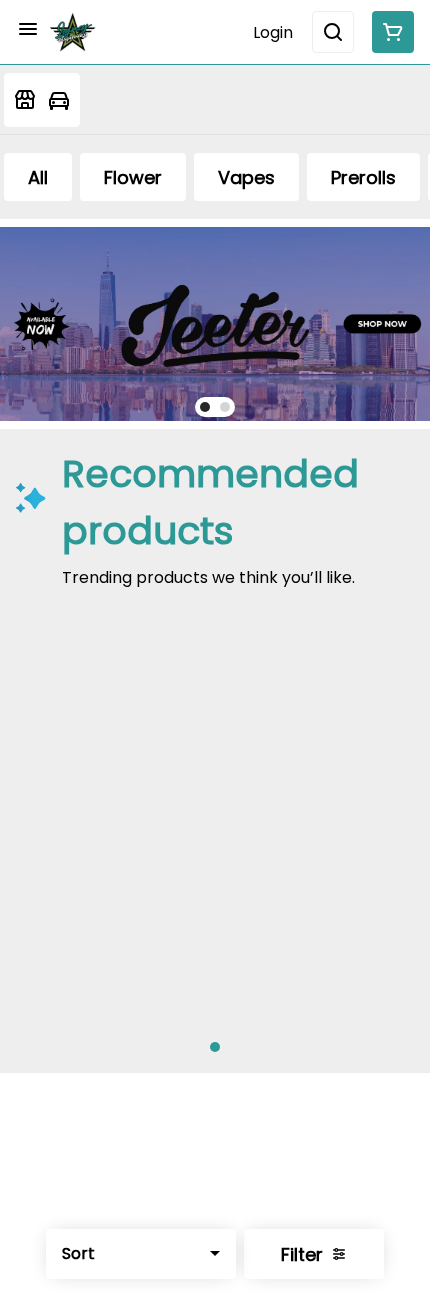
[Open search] (333, 32)
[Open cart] (389, 32)
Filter (302, 1254)
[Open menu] (28, 29)
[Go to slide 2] (225, 407)
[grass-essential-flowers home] (73, 32)
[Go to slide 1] (205, 407)
